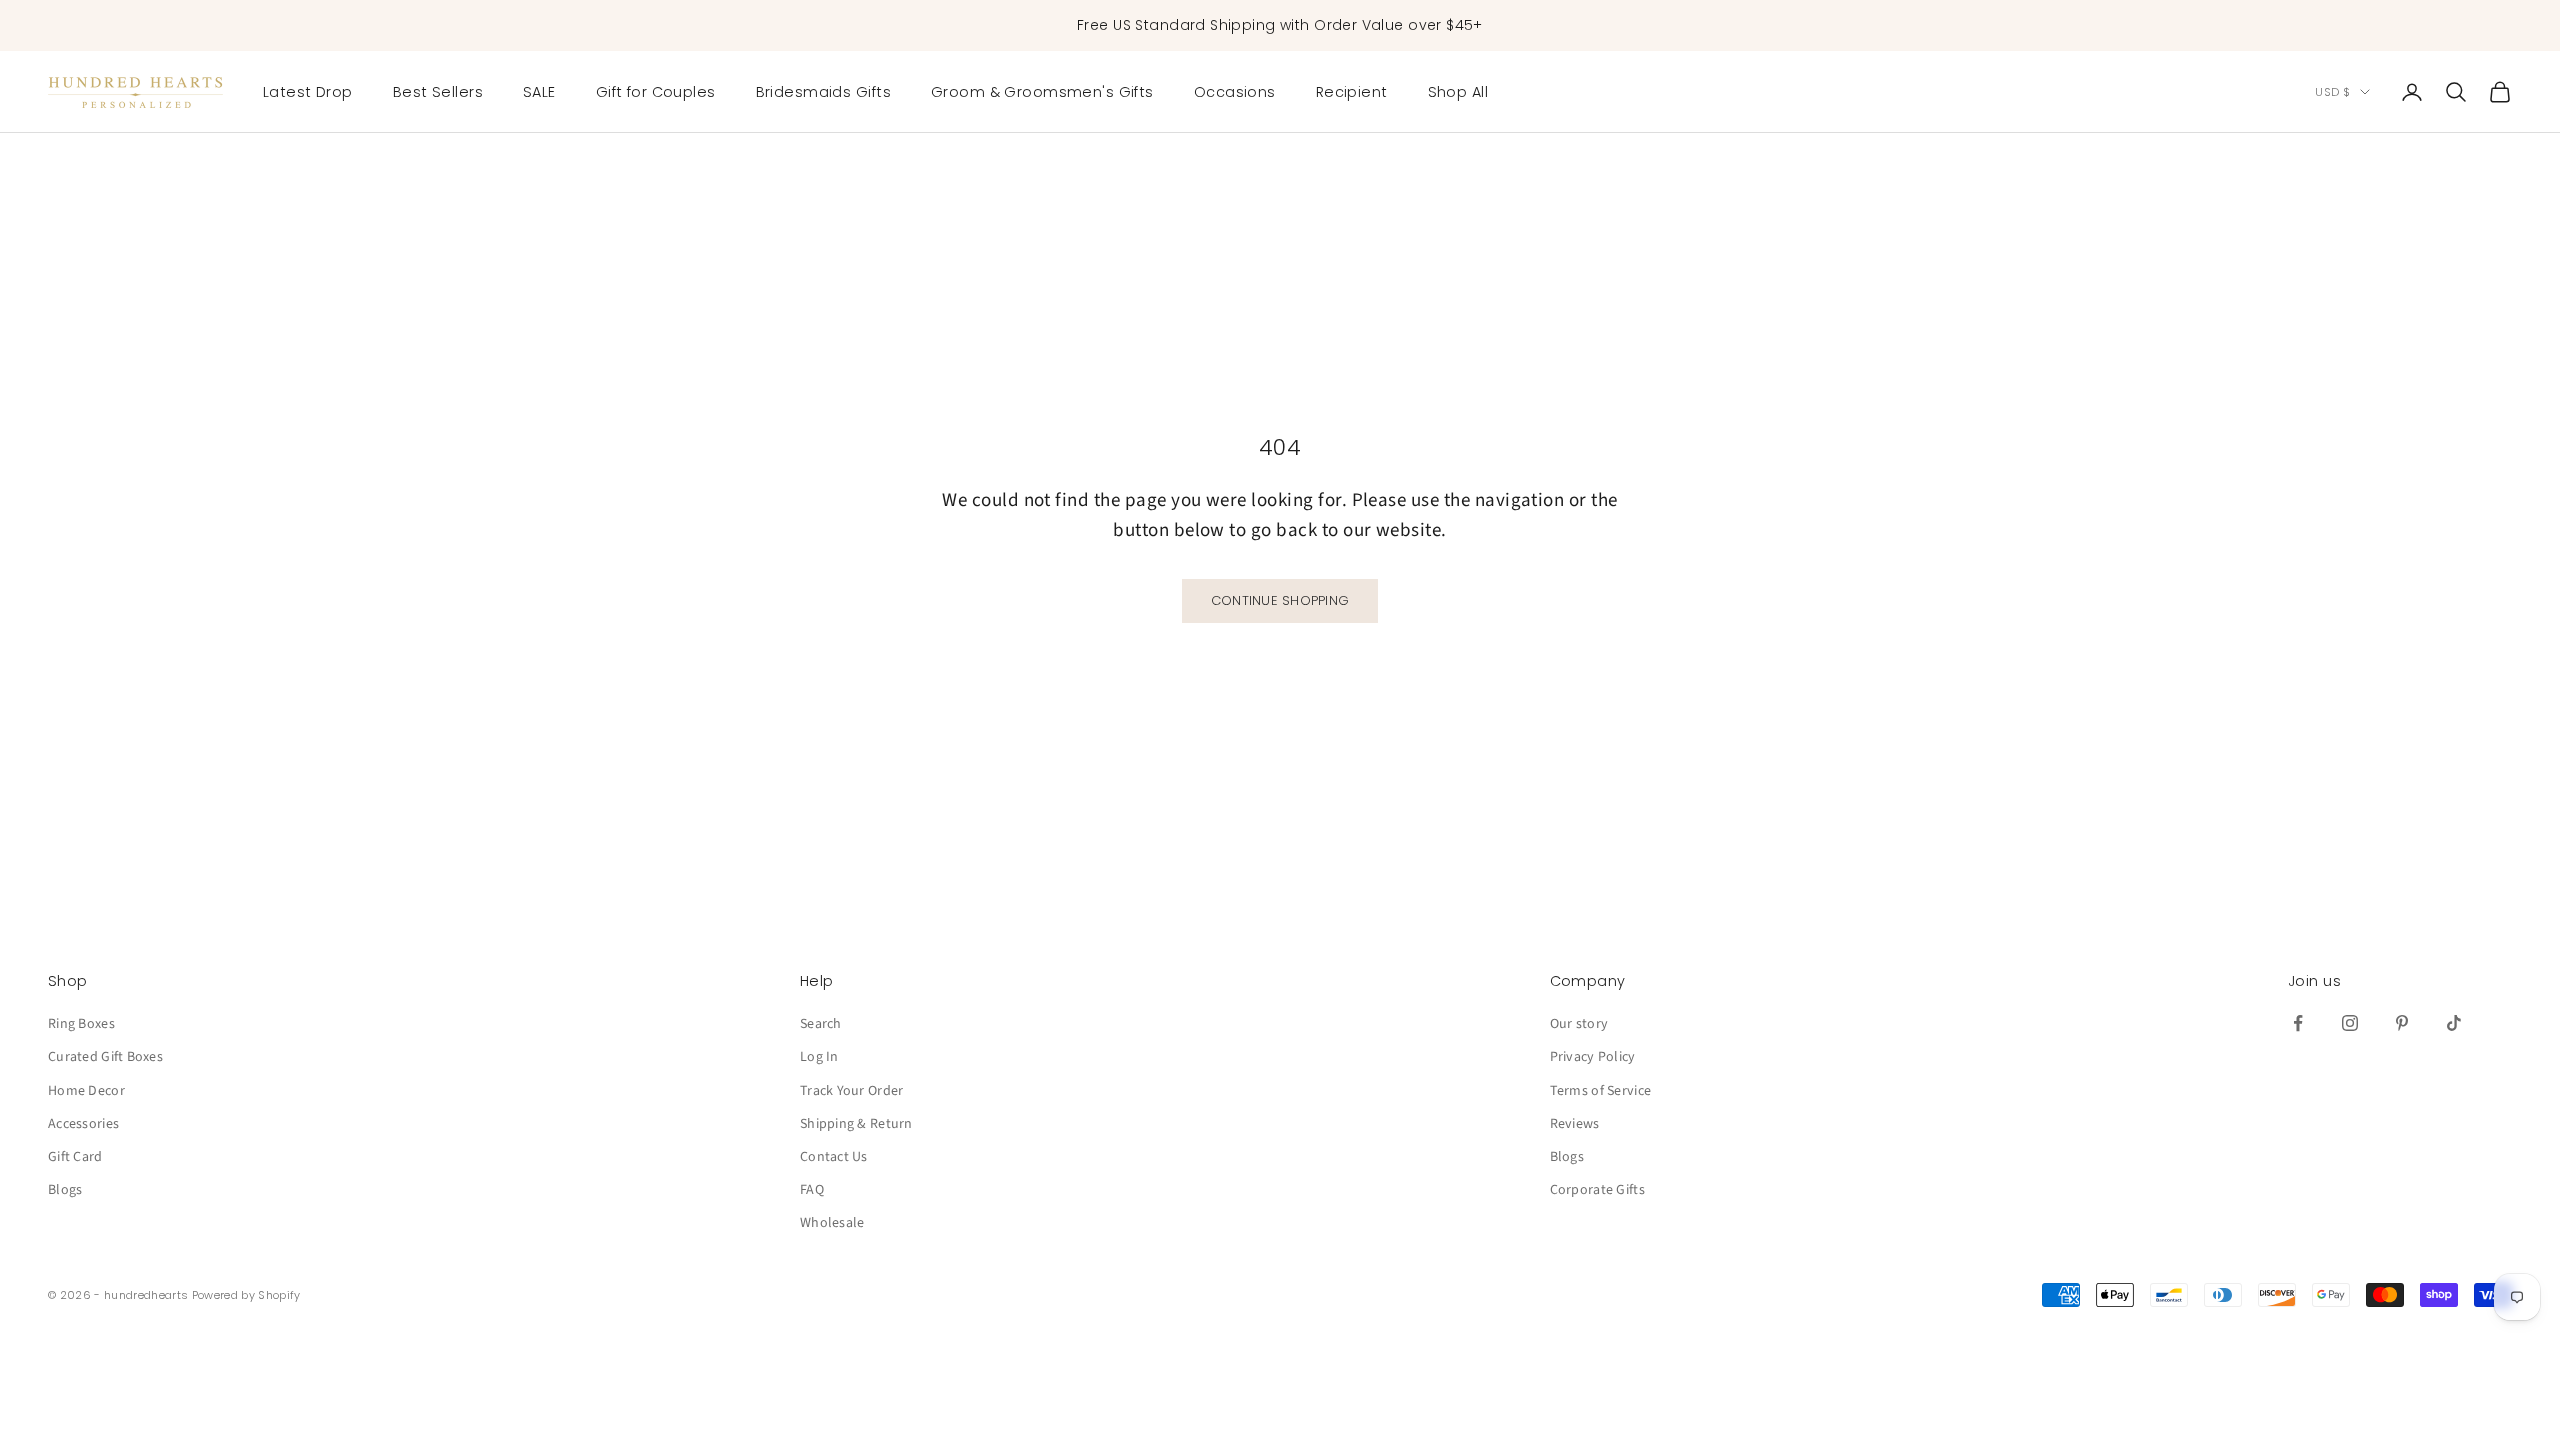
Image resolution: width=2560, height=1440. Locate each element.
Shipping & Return (856, 1124)
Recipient (1352, 92)
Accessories (83, 1124)
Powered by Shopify (246, 1295)
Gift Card (75, 1157)
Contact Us (834, 1157)
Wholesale (832, 1223)
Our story (1579, 1024)
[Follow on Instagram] (2350, 1023)
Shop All (1458, 92)
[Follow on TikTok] (2454, 1023)
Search (821, 1024)
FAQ (812, 1190)
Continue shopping (1280, 600)
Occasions (1235, 92)
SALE (539, 92)
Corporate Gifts (1597, 1190)
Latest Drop (308, 92)
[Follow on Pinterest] (2402, 1023)
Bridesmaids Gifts (823, 92)
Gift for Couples (656, 92)
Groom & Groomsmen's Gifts (1042, 92)
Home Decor (86, 1091)
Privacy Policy (1593, 1057)
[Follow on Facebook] (2298, 1023)
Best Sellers (438, 92)
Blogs (65, 1190)
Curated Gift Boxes (105, 1057)
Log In (819, 1057)
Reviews (1575, 1124)
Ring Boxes (81, 1024)
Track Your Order (851, 1091)
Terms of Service (1600, 1091)
